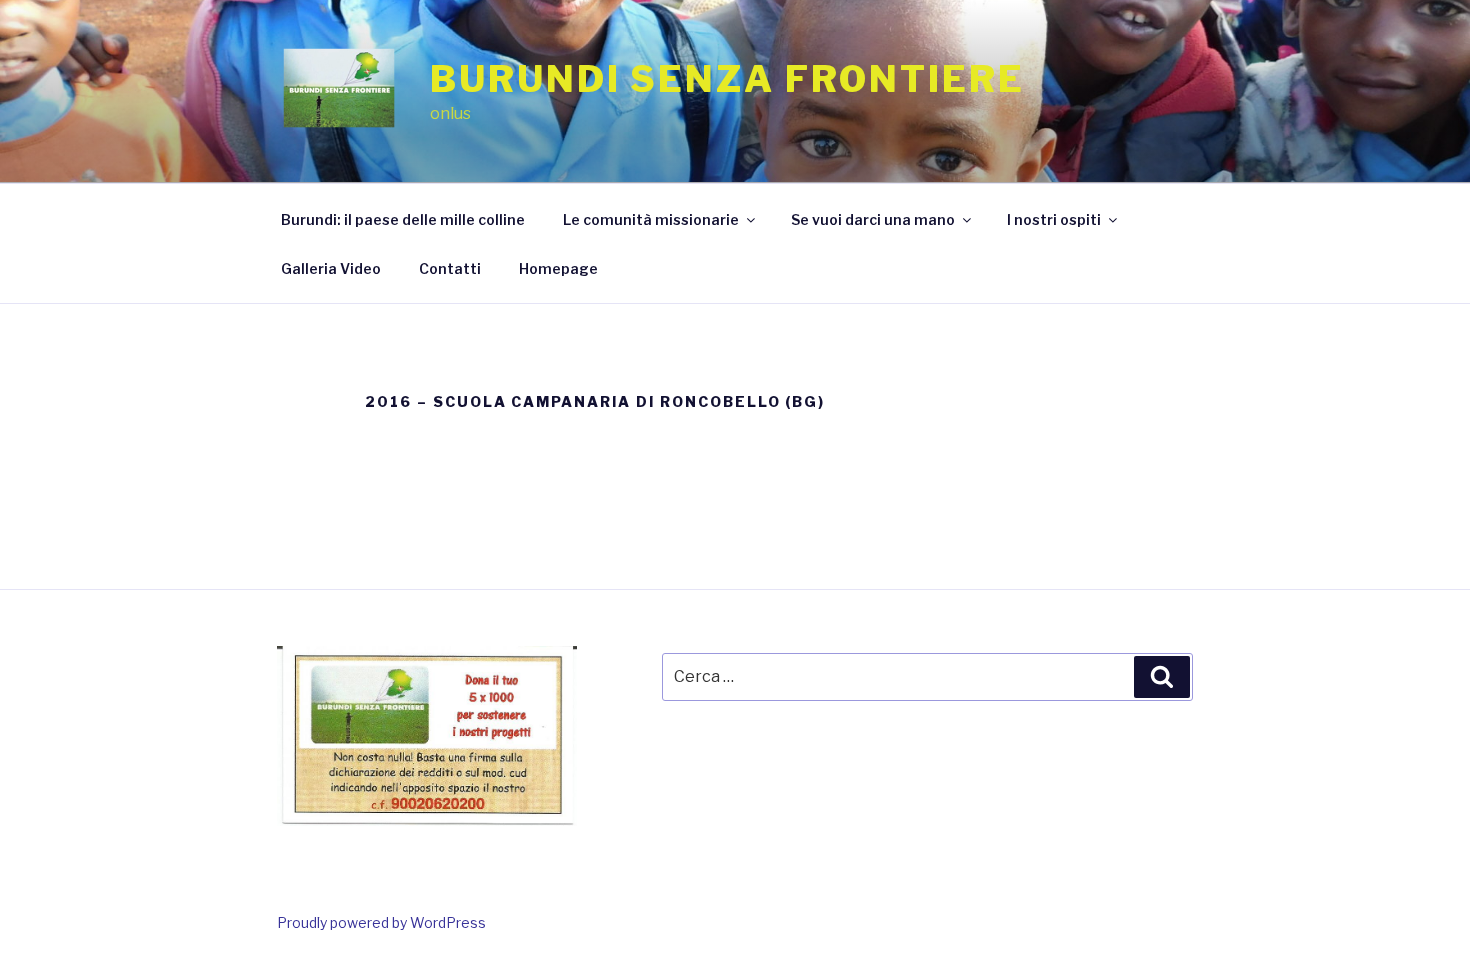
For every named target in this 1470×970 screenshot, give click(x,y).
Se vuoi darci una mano (873, 219)
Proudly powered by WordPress (381, 922)
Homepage (558, 268)
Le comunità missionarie (651, 219)
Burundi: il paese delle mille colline (403, 219)
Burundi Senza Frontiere (727, 79)
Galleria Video (331, 268)
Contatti (450, 268)
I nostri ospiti (1054, 219)
